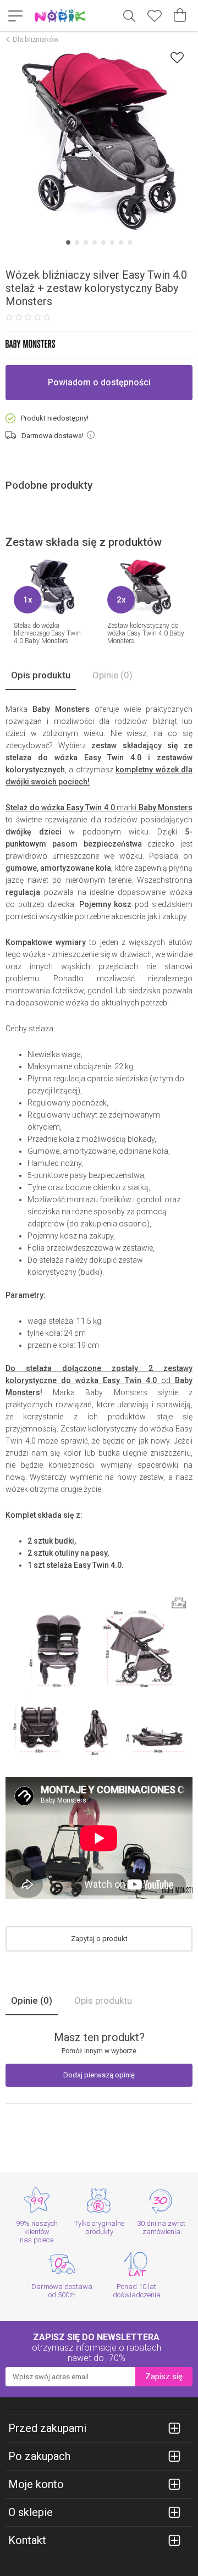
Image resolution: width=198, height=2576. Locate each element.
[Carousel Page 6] (112, 242)
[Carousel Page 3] (86, 242)
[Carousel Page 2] (77, 242)
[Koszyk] (180, 15)
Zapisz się (164, 2376)
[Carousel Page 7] (121, 242)
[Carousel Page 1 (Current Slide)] (68, 242)
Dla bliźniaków (36, 39)
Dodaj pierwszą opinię (99, 2075)
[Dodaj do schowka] (177, 57)
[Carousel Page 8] (130, 242)
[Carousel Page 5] (103, 242)
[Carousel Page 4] (95, 242)
